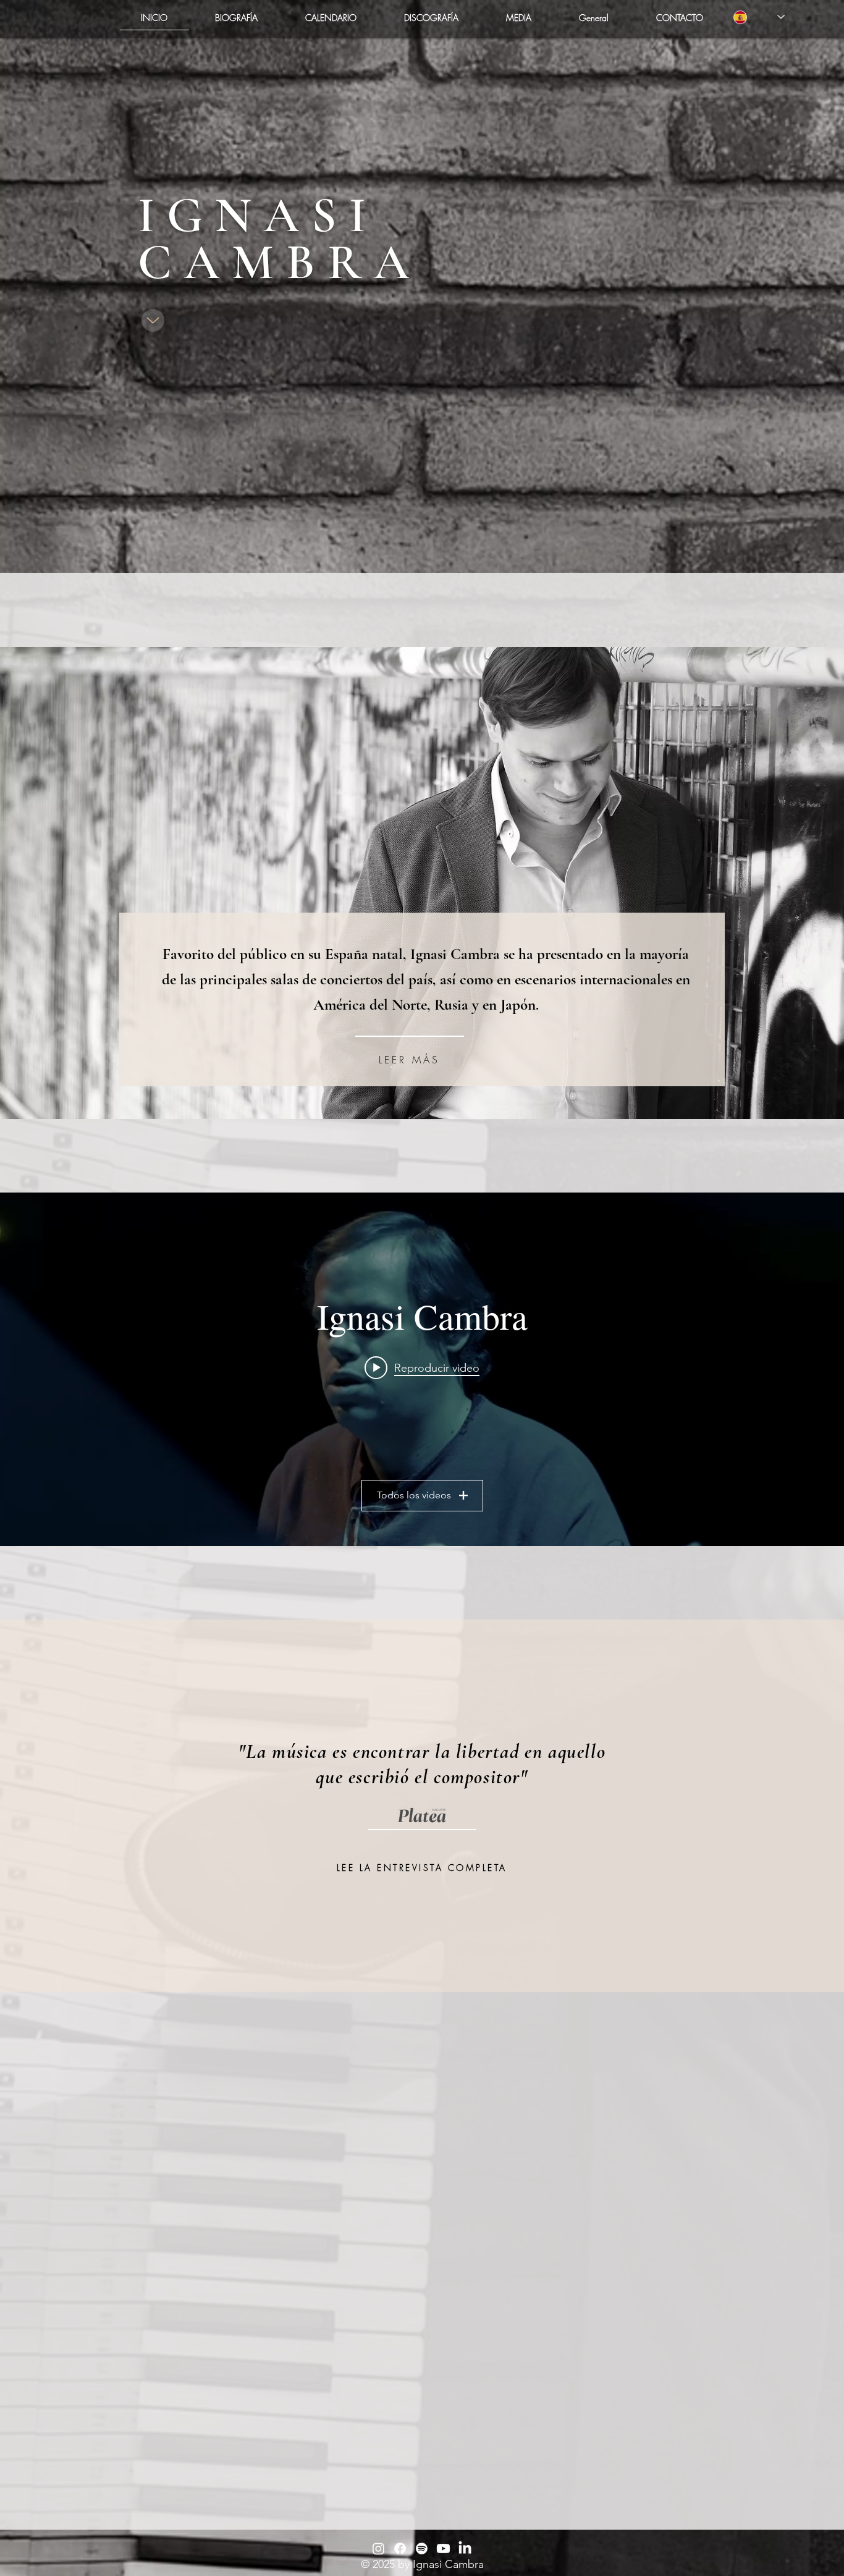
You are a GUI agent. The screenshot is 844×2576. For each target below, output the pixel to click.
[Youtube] (443, 2549)
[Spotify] (422, 2549)
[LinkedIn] (465, 2549)
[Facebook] (400, 2549)
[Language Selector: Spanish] (759, 17)
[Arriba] (153, 320)
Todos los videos (414, 1495)
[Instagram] (378, 2549)
